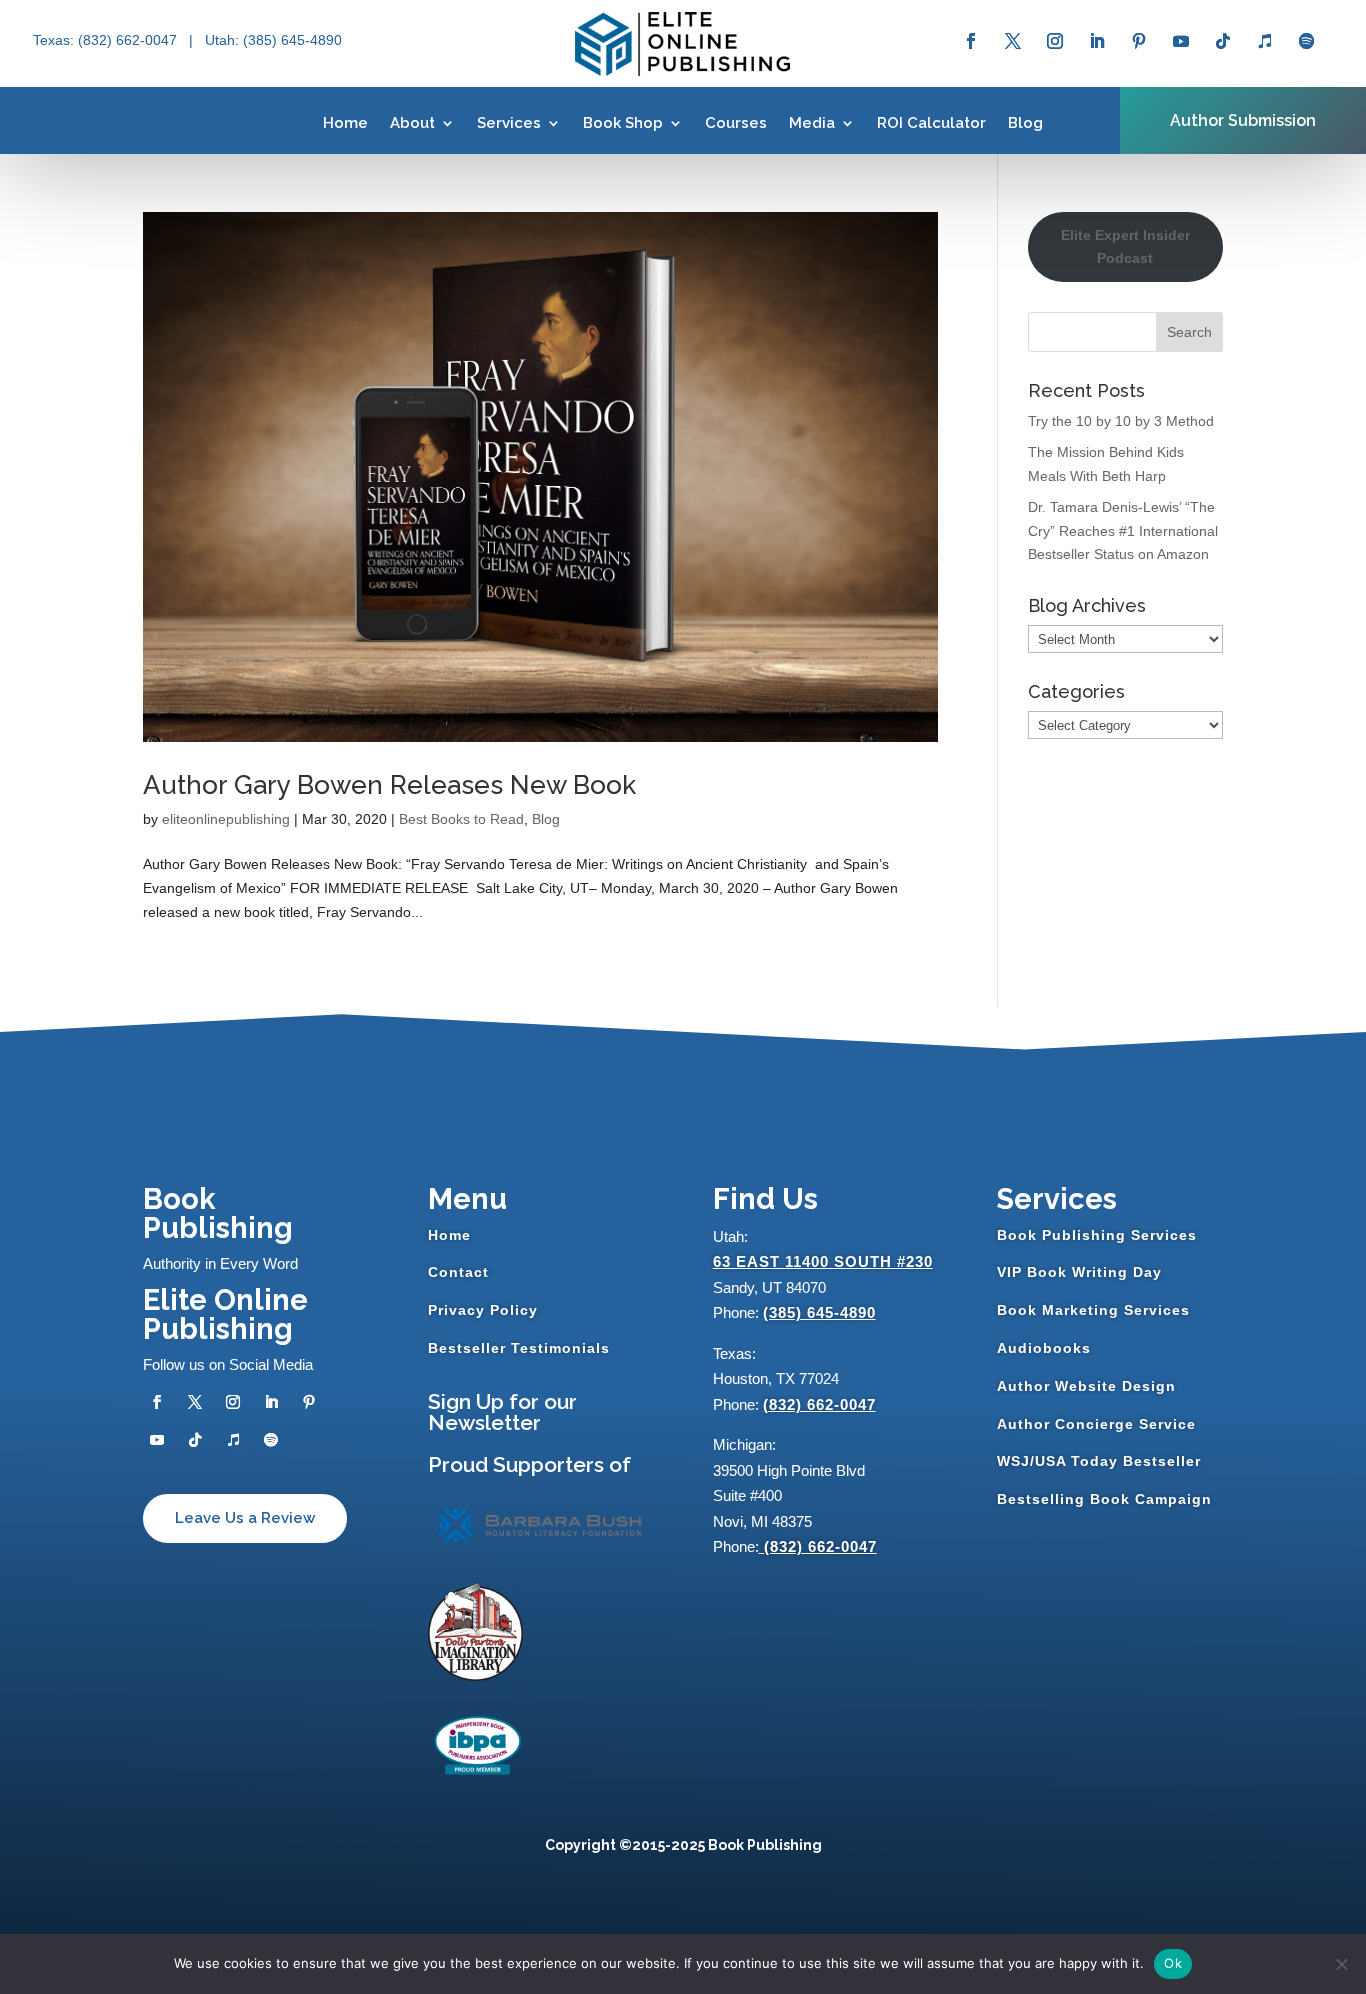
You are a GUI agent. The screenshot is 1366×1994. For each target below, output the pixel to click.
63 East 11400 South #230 (823, 1261)
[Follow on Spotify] (1307, 41)
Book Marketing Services (1093, 1310)
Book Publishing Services (1097, 1235)
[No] (1341, 1964)
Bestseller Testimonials (519, 1348)
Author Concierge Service (1096, 1424)
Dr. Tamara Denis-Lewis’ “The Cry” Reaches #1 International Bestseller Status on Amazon (1123, 531)
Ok (1173, 1963)
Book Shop (623, 123)
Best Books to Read (461, 819)
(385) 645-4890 (819, 1312)
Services (509, 123)
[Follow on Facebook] (971, 41)
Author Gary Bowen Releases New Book (389, 785)
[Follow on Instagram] (1055, 41)
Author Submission (1243, 120)
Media (812, 123)
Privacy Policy (483, 1310)
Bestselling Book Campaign (1104, 1499)
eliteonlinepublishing (226, 819)
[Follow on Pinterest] (1139, 41)
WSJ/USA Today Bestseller (1099, 1461)
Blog (1025, 123)
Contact (458, 1272)
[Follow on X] (1013, 41)
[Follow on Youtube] (1181, 41)
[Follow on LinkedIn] (1097, 41)
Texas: (55, 40)
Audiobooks (1044, 1348)
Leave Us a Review (245, 1518)
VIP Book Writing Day (1079, 1272)
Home (345, 123)
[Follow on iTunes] (1265, 41)
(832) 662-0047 (819, 1404)
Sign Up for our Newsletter (502, 1412)
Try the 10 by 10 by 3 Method (1121, 421)
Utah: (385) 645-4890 (273, 40)
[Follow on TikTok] (1223, 41)
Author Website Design (1086, 1386)
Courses (736, 123)
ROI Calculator (931, 123)
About (412, 123)
